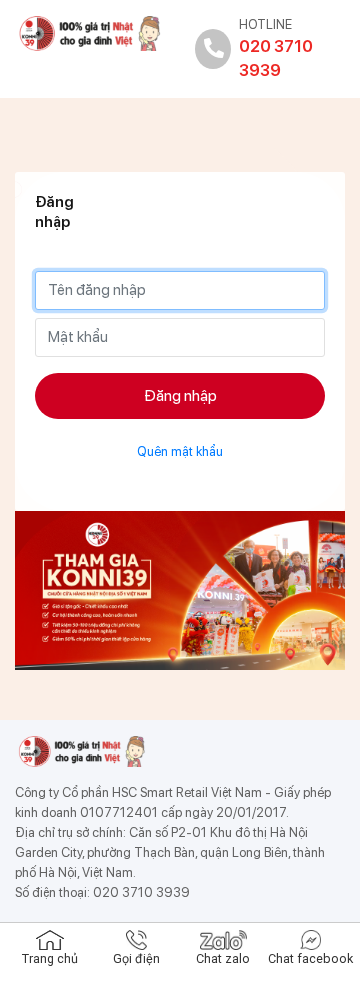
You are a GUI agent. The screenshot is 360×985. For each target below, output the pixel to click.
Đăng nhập (180, 395)
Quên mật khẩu (180, 451)
